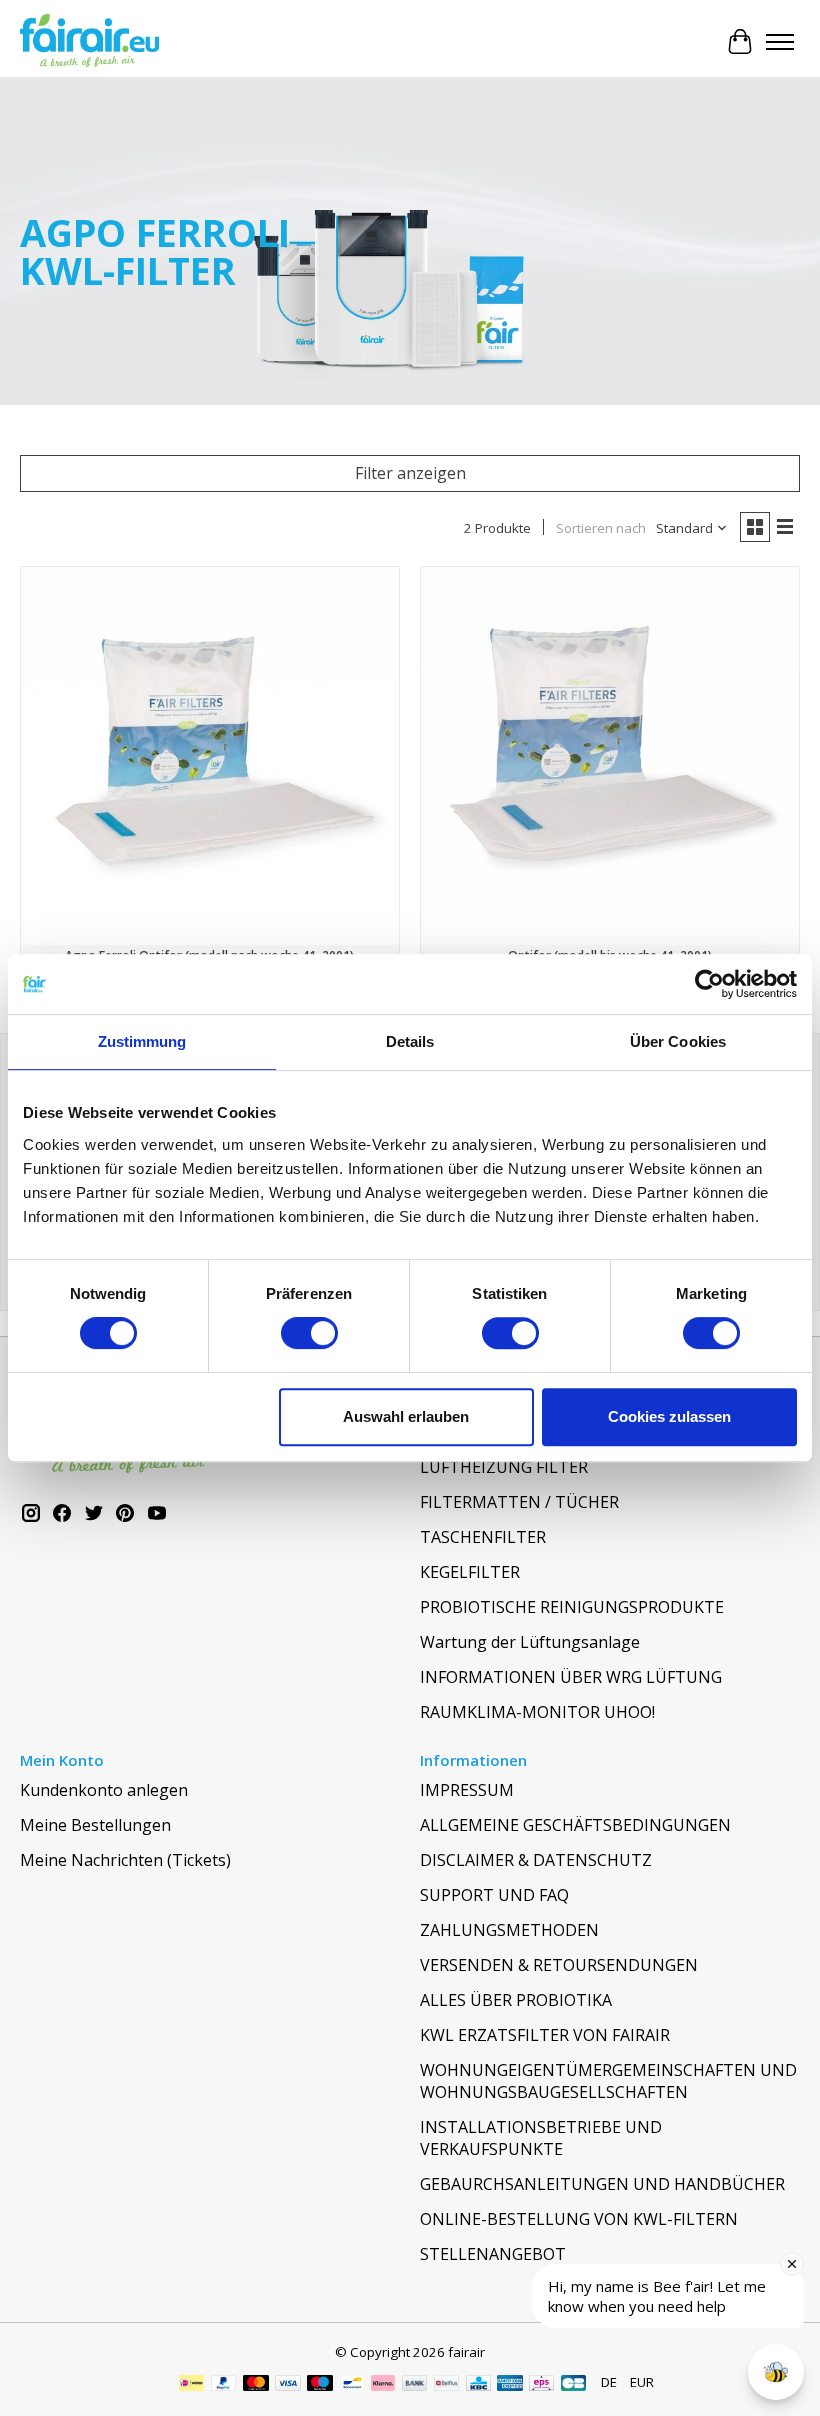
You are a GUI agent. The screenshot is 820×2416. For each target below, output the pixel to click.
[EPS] (541, 2385)
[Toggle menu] (780, 42)
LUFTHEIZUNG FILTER (504, 1467)
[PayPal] (224, 2385)
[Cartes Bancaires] (573, 2385)
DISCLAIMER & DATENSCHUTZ (536, 1860)
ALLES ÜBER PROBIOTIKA (516, 2000)
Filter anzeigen (410, 473)
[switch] (309, 1333)
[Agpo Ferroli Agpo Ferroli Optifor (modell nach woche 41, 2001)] (210, 756)
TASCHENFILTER (483, 1537)
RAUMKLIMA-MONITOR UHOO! (537, 1712)
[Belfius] (446, 2385)
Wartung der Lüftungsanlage (530, 1642)
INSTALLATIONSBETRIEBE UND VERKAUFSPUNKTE (541, 2138)
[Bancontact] (352, 2385)
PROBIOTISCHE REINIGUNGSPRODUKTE (572, 1607)
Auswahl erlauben (406, 1416)
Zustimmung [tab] (142, 1041)
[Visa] (288, 2385)
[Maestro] (320, 2385)
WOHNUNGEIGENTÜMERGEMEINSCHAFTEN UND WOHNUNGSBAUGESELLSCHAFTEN (608, 2081)
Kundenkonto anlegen (104, 1790)
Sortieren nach (601, 528)
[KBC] (478, 2385)
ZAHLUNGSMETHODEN (509, 1930)
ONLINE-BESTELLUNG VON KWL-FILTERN (579, 2219)
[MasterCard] (256, 2385)
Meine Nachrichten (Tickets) (125, 1860)
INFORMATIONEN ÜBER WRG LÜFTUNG (571, 1677)
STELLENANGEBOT (493, 2254)
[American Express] (510, 2385)
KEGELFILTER (470, 1572)
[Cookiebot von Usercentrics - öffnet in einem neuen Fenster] (709, 984)
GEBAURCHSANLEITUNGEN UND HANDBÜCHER (602, 2184)
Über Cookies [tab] (678, 1041)
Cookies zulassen (669, 1416)
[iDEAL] (191, 2385)
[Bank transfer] (415, 2385)
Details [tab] (410, 1041)
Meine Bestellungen (95, 1825)
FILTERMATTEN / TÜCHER (519, 1502)
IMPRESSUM (467, 1790)
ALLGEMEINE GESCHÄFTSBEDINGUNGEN (575, 1825)
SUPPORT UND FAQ (494, 1895)
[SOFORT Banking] (383, 2385)
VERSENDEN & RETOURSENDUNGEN (559, 1965)
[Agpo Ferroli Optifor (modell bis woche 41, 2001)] (610, 756)
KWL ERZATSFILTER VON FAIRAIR (545, 2035)
